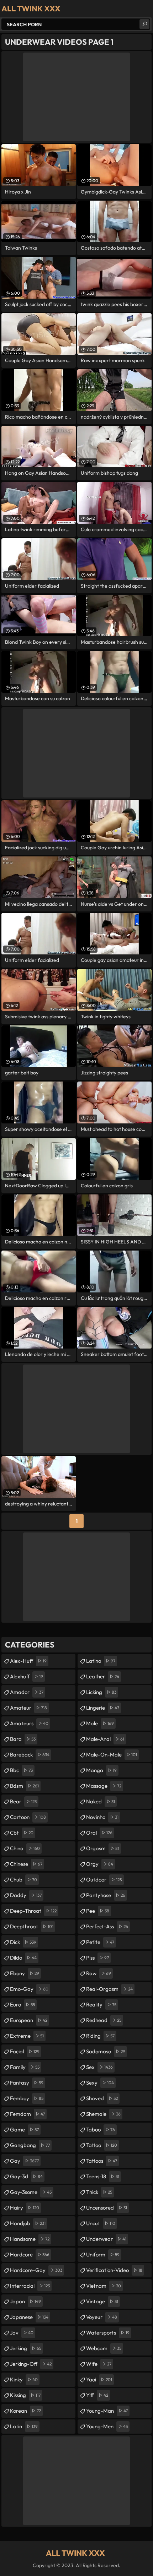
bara (23, 1739)
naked (101, 1801)
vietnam (104, 2286)
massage (104, 1786)
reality (101, 2005)
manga (101, 1770)
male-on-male (112, 1755)
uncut (101, 2223)
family (25, 2067)
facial (25, 2051)
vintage (102, 2301)
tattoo (102, 2145)
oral (99, 1833)
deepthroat (32, 1926)
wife (99, 2364)
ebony (25, 1973)
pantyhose (106, 1895)
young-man (107, 2411)
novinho (102, 1817)
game (24, 2130)
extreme (27, 2036)
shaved (102, 2098)
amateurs (29, 1723)
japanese (29, 2317)
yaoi (99, 2379)
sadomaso (106, 2051)
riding (100, 2036)
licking (101, 1692)
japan (25, 2301)
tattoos (102, 2161)
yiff (97, 2395)
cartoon (28, 1817)
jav (22, 2333)
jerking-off (31, 2364)
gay (24, 2161)
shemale (103, 2114)
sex (99, 2067)
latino (101, 1661)
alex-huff (28, 1661)
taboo (101, 2130)
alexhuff (27, 1676)
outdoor (104, 1880)
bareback (30, 1755)
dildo (23, 1958)
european (29, 2020)
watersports (108, 2333)
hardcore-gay (36, 2270)
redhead (104, 2020)
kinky (24, 2379)
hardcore (30, 2254)
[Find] (144, 24)
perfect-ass (107, 1926)
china (25, 1848)
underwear (106, 2239)
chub (23, 1880)
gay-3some (31, 2192)
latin (24, 2426)
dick (23, 1942)
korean (25, 2411)
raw (99, 1973)
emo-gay (29, 1989)
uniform (103, 2254)
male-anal (105, 1739)
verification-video (114, 2270)
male (100, 1723)
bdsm (24, 1786)
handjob (28, 2223)
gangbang (30, 2145)
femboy (27, 2098)
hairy (25, 2208)
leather (103, 1676)
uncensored (107, 2208)
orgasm (103, 1848)
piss (97, 1958)
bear (23, 1801)
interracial (30, 2286)
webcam (104, 2348)
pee (98, 1911)
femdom (27, 2114)
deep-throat (33, 1911)
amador (27, 1692)
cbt (22, 1833)
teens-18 (103, 2176)
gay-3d (26, 2176)
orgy (100, 1864)
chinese (26, 1864)
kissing (25, 2395)
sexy (100, 2083)
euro (22, 2005)
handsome (30, 2239)
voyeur (102, 2317)
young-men (107, 2426)
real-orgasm (109, 1989)
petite (100, 1942)
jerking (26, 2348)
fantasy (27, 2083)
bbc (21, 1770)
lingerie (103, 1708)
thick (99, 2192)
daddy (26, 1895)
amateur (28, 1708)
